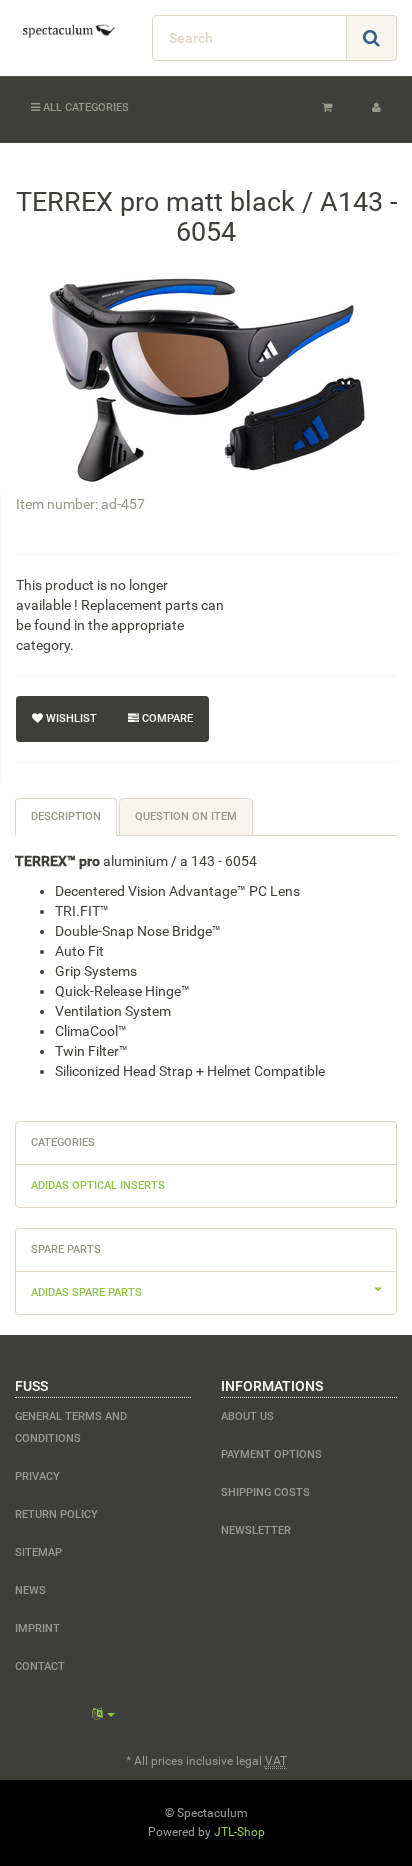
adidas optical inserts (98, 1185)
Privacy (37, 1476)
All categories (84, 107)
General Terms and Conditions (71, 1427)
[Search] (371, 38)
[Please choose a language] (103, 1714)
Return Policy (56, 1514)
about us (247, 1416)
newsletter (256, 1530)
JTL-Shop (239, 1832)
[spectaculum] (68, 30)
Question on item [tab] (186, 816)
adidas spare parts (86, 1292)
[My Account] (376, 108)
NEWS (30, 1590)
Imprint (37, 1628)
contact (40, 1666)
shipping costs (265, 1492)
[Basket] (327, 108)
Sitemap (38, 1552)
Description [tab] (66, 816)
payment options (271, 1454)
